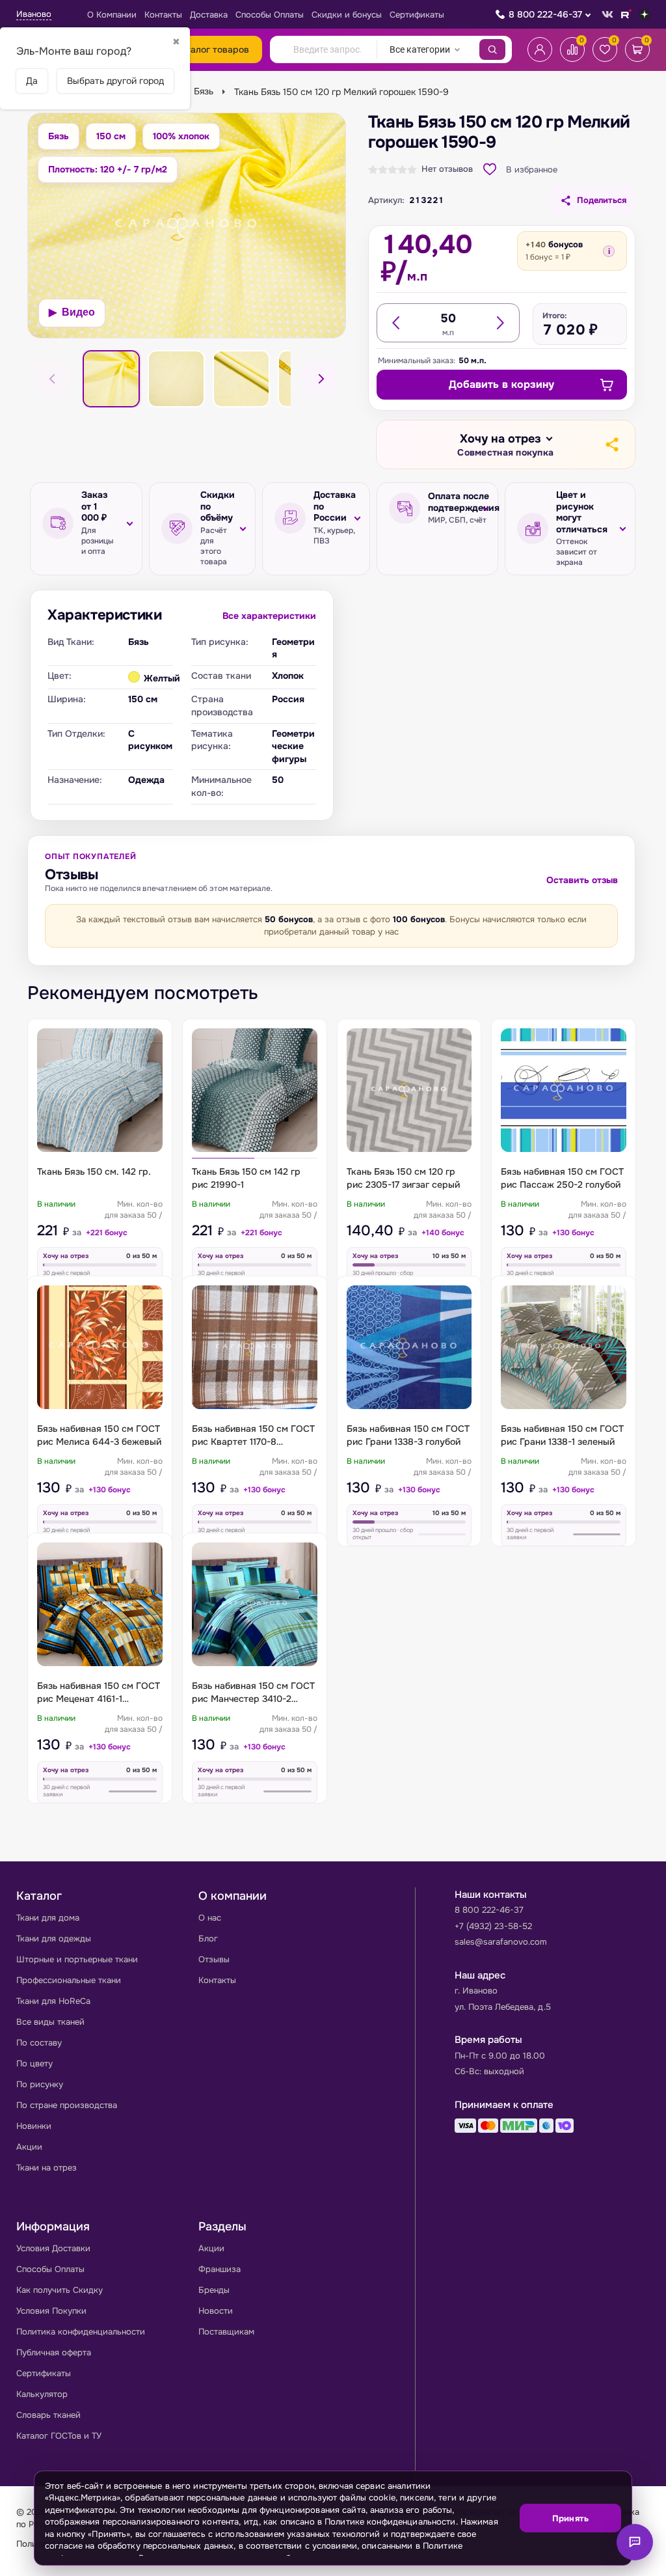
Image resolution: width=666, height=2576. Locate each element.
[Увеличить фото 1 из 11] (187, 226)
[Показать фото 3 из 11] (176, 379)
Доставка (209, 15)
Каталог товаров (212, 49)
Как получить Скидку (60, 2290)
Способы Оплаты (270, 15)
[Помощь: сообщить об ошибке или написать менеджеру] (635, 2542)
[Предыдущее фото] (53, 379)
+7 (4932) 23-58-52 (493, 1926)
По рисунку (40, 2084)
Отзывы (214, 1959)
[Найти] (492, 49)
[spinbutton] (448, 318)
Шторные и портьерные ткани (77, 1959)
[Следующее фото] (321, 379)
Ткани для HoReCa (53, 2001)
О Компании (112, 15)
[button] (505, 445)
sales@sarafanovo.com (501, 1942)
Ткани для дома (48, 1918)
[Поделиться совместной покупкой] (611, 445)
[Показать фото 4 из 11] (241, 379)
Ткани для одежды (54, 1939)
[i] (609, 251)
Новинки (34, 2126)
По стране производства (67, 2105)
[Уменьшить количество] (397, 323)
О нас (210, 1918)
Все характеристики (269, 616)
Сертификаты (417, 15)
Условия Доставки (53, 2248)
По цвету (34, 2063)
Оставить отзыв (582, 880)
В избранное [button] (532, 170)
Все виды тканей (50, 2022)
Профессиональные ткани (69, 1980)
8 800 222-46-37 (545, 14)
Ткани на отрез (47, 2168)
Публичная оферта (54, 2352)
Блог (208, 1939)
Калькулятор (42, 2394)
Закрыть (606, 2557)
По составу (39, 2043)
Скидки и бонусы (347, 15)
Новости (216, 2311)
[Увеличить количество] (499, 323)
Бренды (214, 2290)
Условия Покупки (51, 2311)
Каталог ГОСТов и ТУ (59, 2436)
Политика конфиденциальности (81, 2332)
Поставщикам (226, 2332)
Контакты (163, 15)
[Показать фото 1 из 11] (111, 379)
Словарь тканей (48, 2415)
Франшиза (220, 2269)
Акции (29, 2147)
